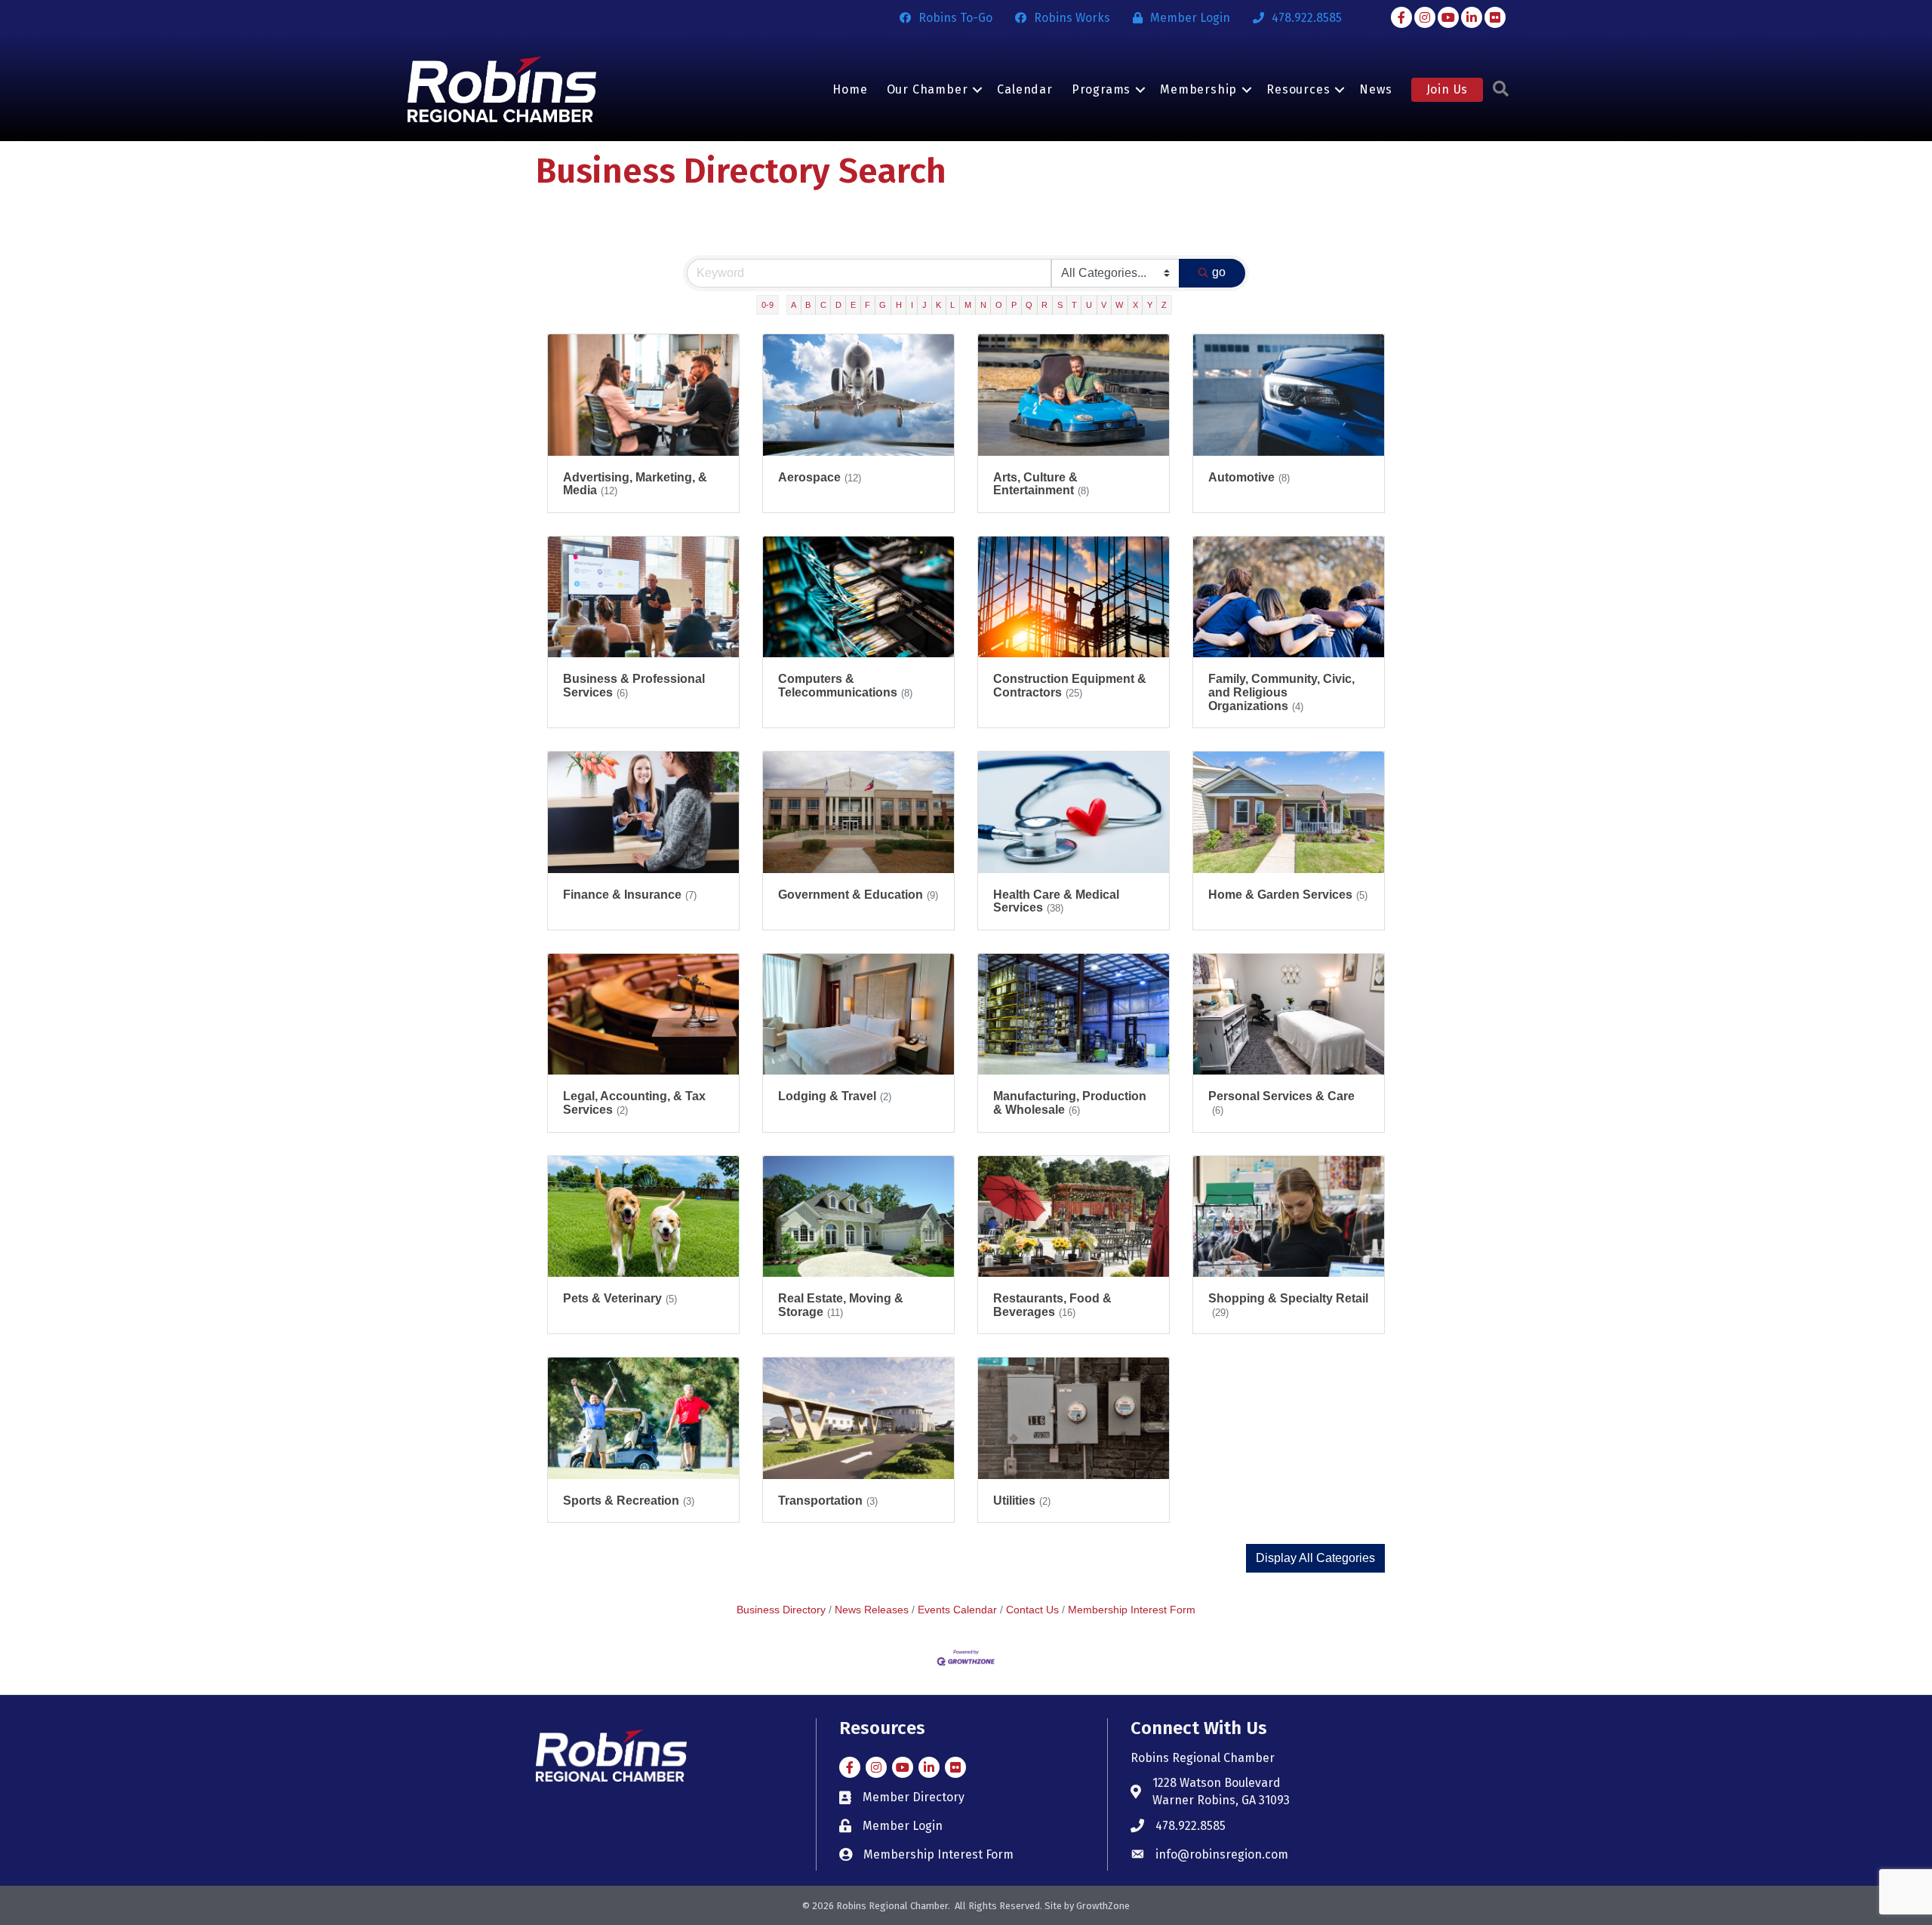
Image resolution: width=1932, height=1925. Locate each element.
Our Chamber (928, 89)
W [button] (1119, 305)
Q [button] (1029, 305)
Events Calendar (957, 1610)
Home (850, 89)
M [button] (968, 305)
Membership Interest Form (1132, 1610)
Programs (1101, 89)
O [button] (999, 305)
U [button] (1089, 305)
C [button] (823, 305)
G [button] (883, 305)
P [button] (1014, 305)
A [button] (794, 305)
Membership (1198, 89)
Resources (1298, 89)
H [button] (899, 305)
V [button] (1104, 305)
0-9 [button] (768, 305)
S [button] (1060, 305)
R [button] (1044, 305)
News (1375, 89)
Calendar (1024, 89)
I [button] (912, 305)
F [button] (868, 305)
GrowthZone (1103, 1906)
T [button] (1074, 305)
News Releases (872, 1610)
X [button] (1135, 305)
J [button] (924, 305)
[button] (1315, 1558)
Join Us (1447, 89)
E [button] (853, 305)
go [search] (1219, 272)
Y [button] (1150, 305)
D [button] (838, 305)
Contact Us (1032, 1610)
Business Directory (781, 1610)
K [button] (938, 305)
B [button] (808, 305)
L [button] (952, 305)
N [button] (983, 305)
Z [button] (1164, 305)
